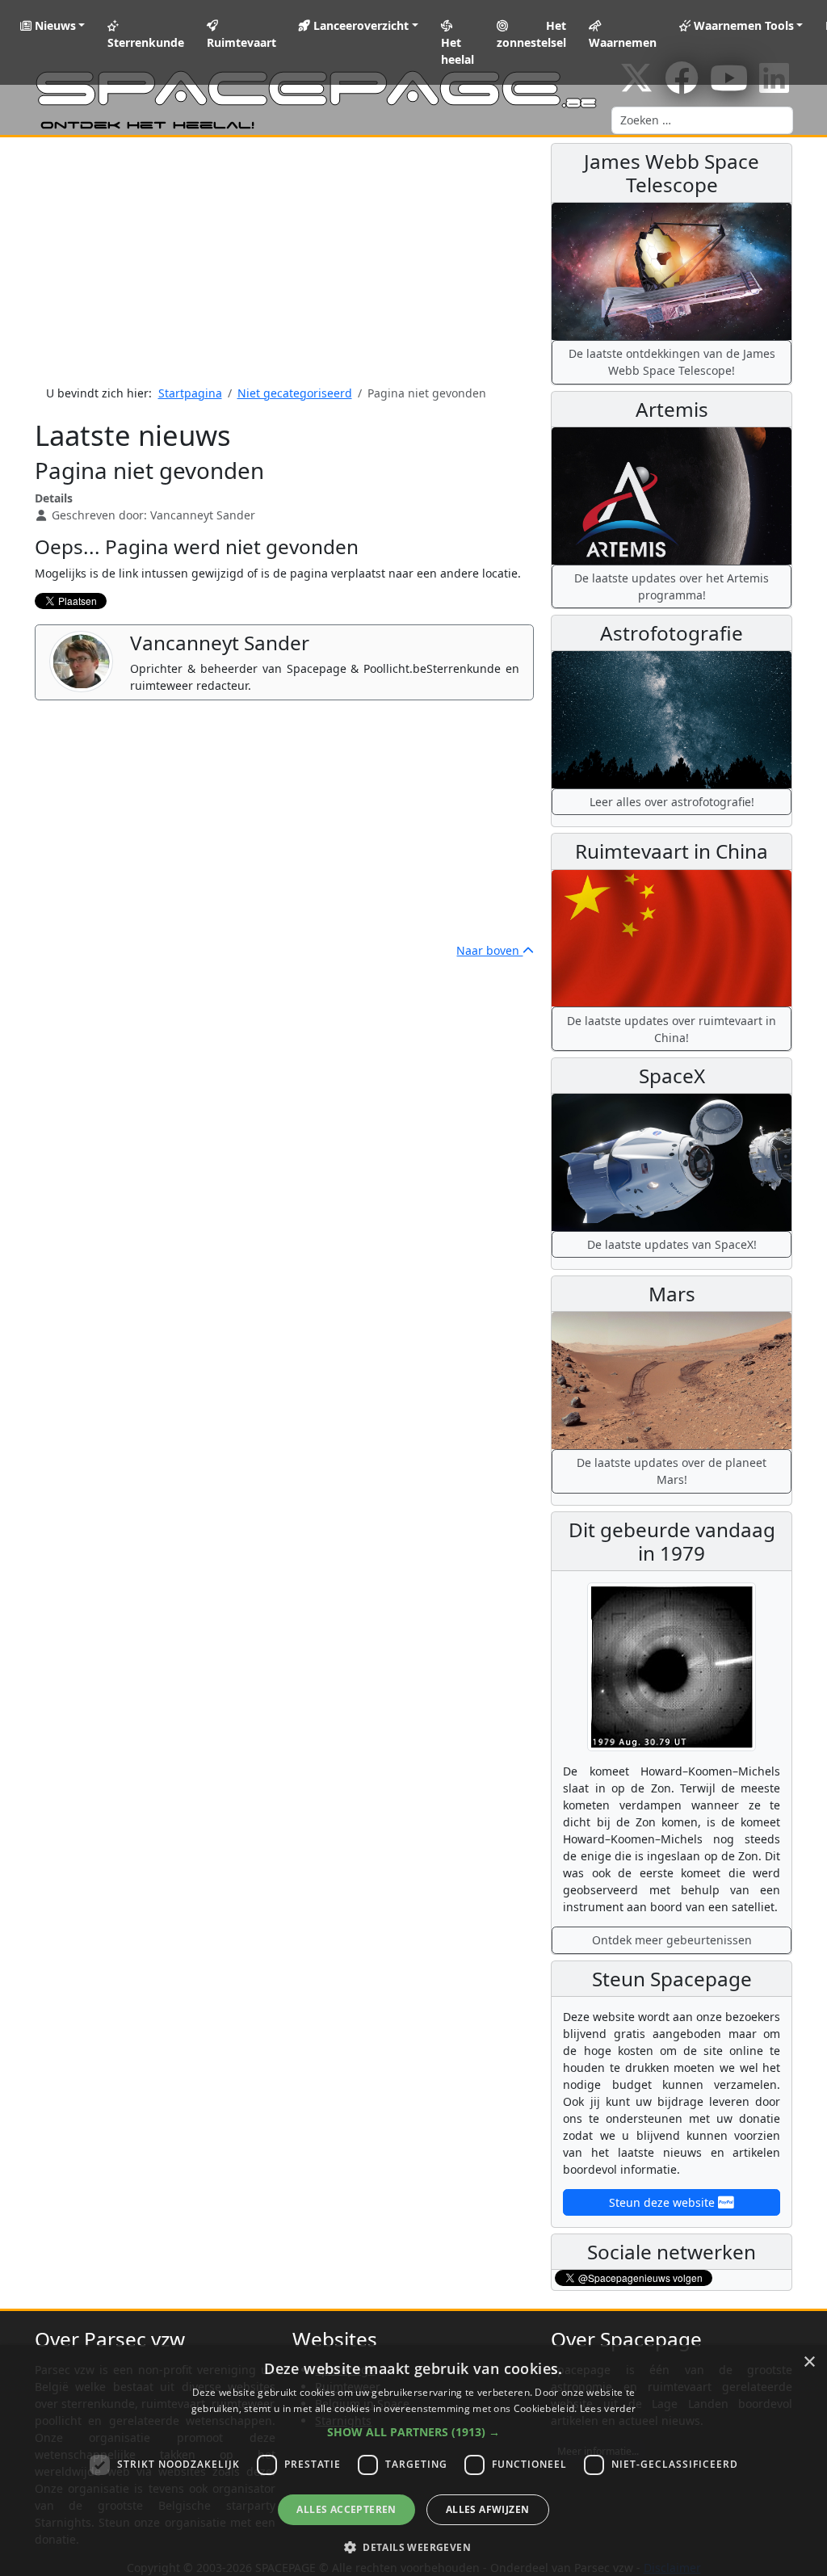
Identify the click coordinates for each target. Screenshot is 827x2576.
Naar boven (489, 950)
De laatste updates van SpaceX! (672, 1244)
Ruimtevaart (241, 42)
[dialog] (413, 2460)
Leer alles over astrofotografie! (672, 802)
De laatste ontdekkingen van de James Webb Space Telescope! (672, 362)
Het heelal (458, 51)
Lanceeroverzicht (359, 25)
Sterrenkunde (146, 42)
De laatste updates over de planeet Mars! (672, 1471)
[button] (413, 2432)
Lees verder (608, 2408)
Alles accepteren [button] (346, 2509)
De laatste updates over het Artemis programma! (672, 586)
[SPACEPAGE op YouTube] (729, 86)
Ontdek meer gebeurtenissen (672, 1940)
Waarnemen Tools (742, 25)
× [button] (809, 2362)
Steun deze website (663, 2202)
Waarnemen (623, 42)
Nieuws (54, 25)
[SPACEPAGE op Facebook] (682, 86)
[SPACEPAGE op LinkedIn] (774, 86)
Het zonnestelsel (531, 34)
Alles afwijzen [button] (488, 2509)
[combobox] (702, 120)
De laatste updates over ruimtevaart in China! (672, 1029)
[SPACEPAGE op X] (636, 86)
